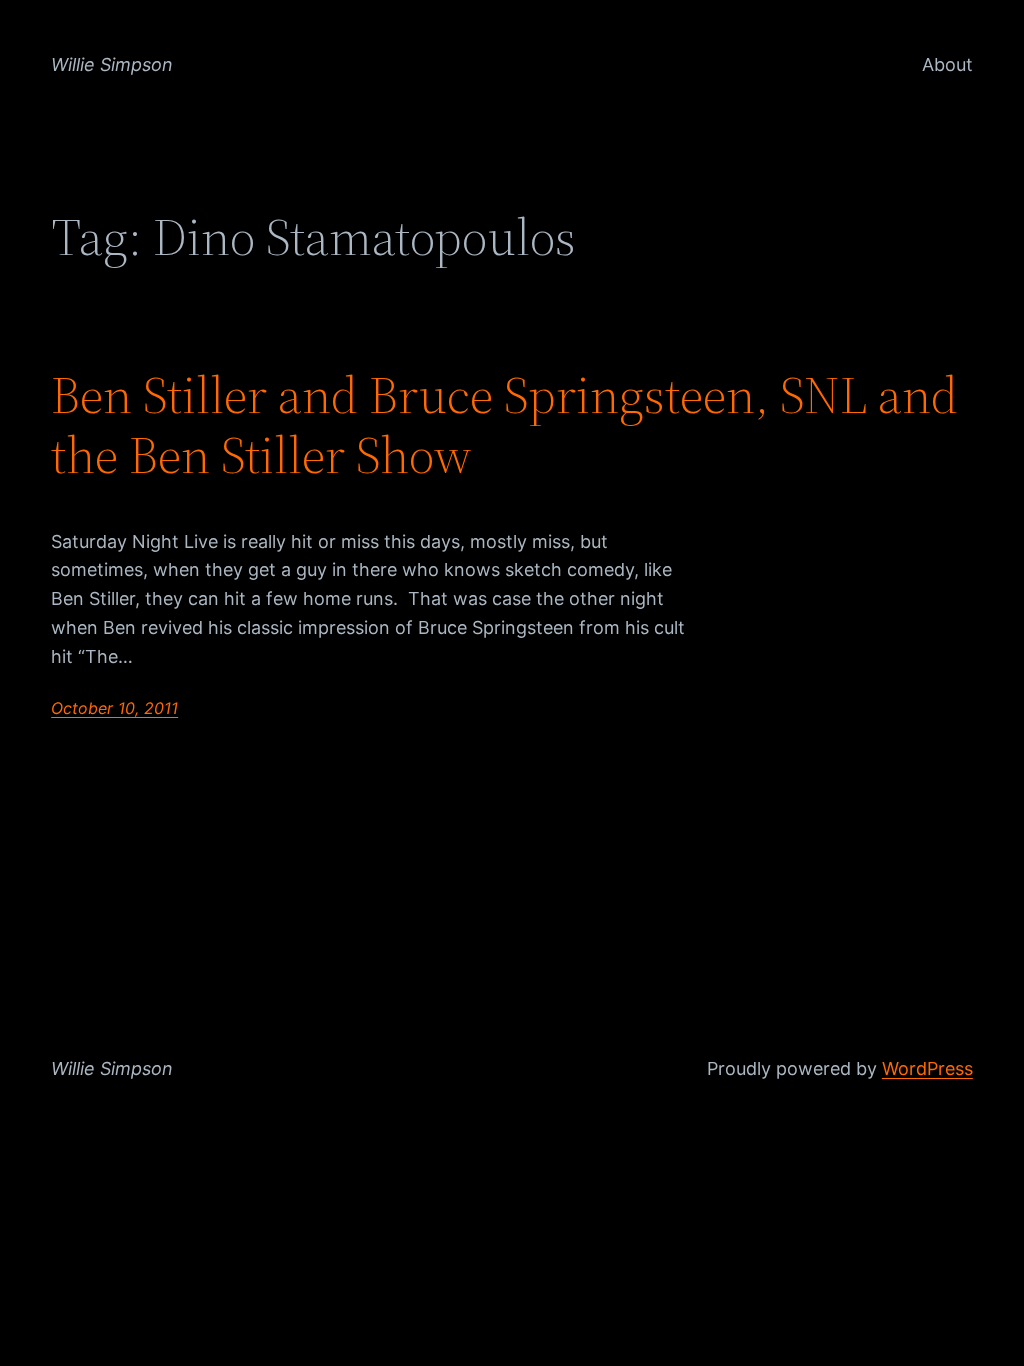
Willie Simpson (112, 64)
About (947, 64)
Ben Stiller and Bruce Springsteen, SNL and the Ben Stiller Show (504, 425)
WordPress (927, 1068)
